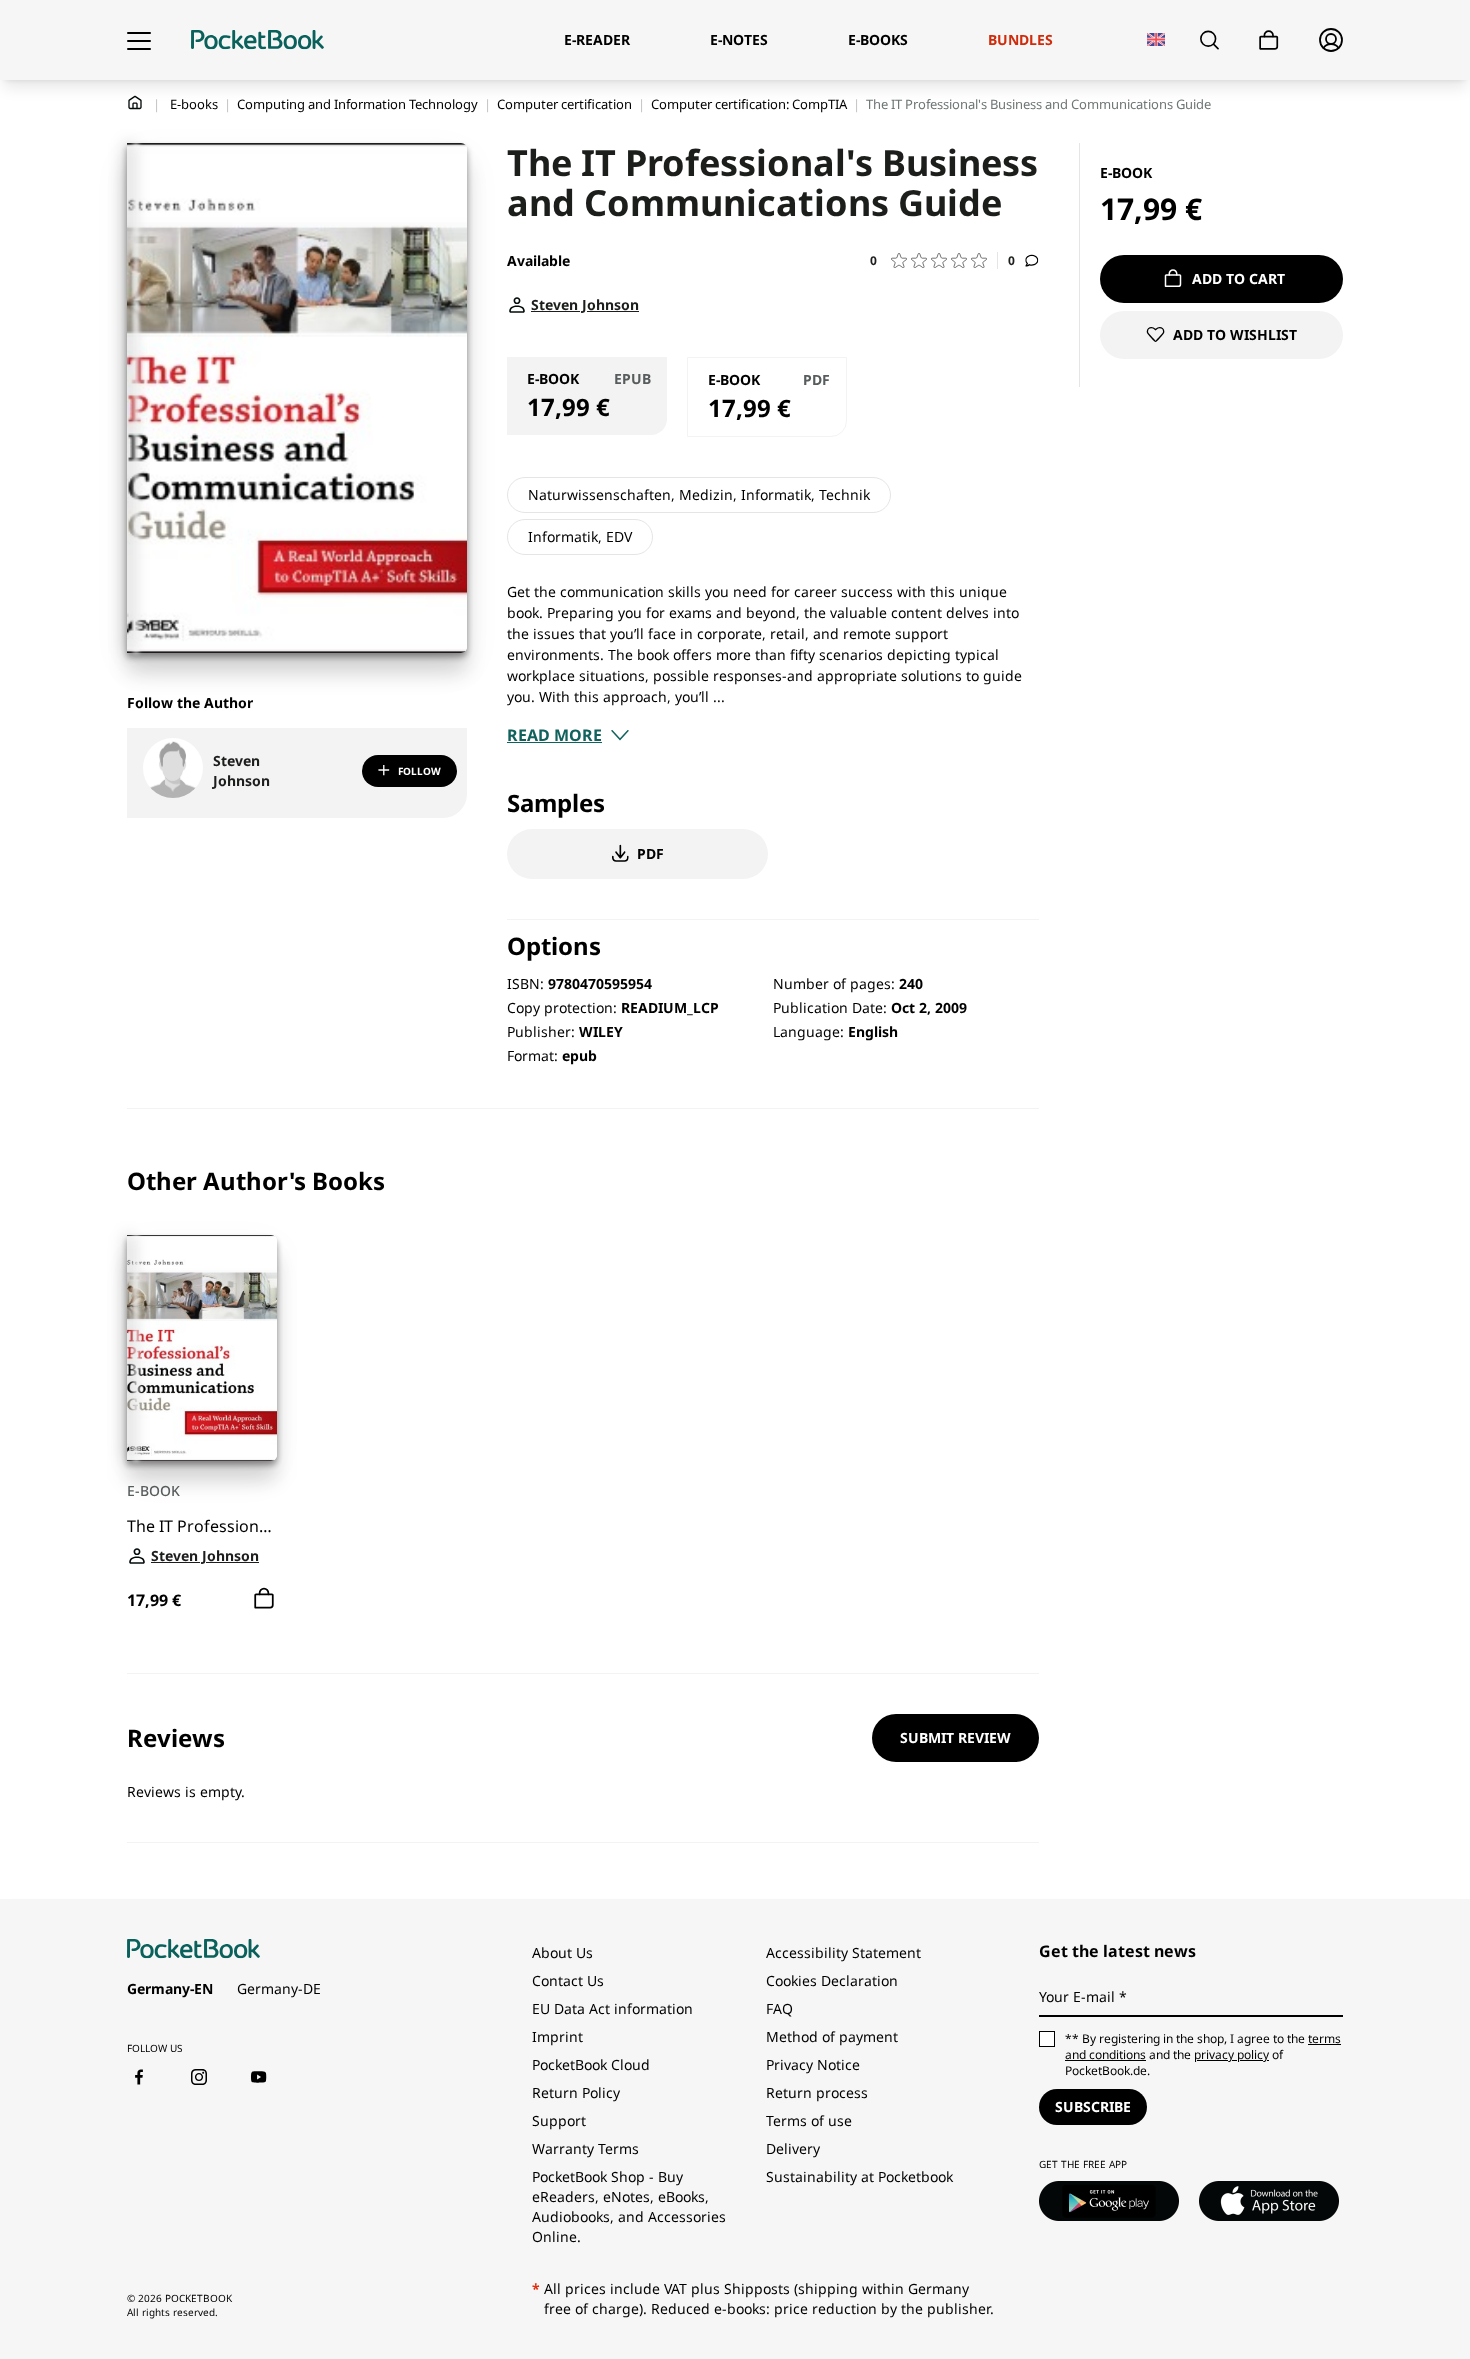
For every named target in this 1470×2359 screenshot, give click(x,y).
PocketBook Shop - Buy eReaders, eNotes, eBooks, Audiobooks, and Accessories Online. (629, 2206)
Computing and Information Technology (357, 104)
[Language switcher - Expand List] (1156, 39)
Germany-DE (279, 1988)
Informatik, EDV (580, 536)
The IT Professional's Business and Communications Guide (202, 1525)
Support (559, 2120)
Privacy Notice (813, 2064)
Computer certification (564, 104)
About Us (562, 1952)
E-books (194, 104)
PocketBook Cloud (591, 2064)
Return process (817, 2092)
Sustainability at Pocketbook (859, 2176)
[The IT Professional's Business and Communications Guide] (202, 1348)
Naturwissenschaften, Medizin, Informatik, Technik (699, 494)
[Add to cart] (264, 1598)
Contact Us (568, 1980)
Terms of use (809, 2120)
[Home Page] (257, 40)
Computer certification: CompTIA (749, 104)
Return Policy (576, 2092)
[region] (583, 1391)
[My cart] (1269, 40)
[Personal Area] (1331, 40)
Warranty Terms (585, 2148)
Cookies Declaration (834, 1980)
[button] (934, 260)
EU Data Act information (612, 2008)
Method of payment (832, 2036)
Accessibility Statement (843, 1952)
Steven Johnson (241, 770)
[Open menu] (139, 40)
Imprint (557, 2036)
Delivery (793, 2148)
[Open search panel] (1209, 40)
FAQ (779, 2008)
